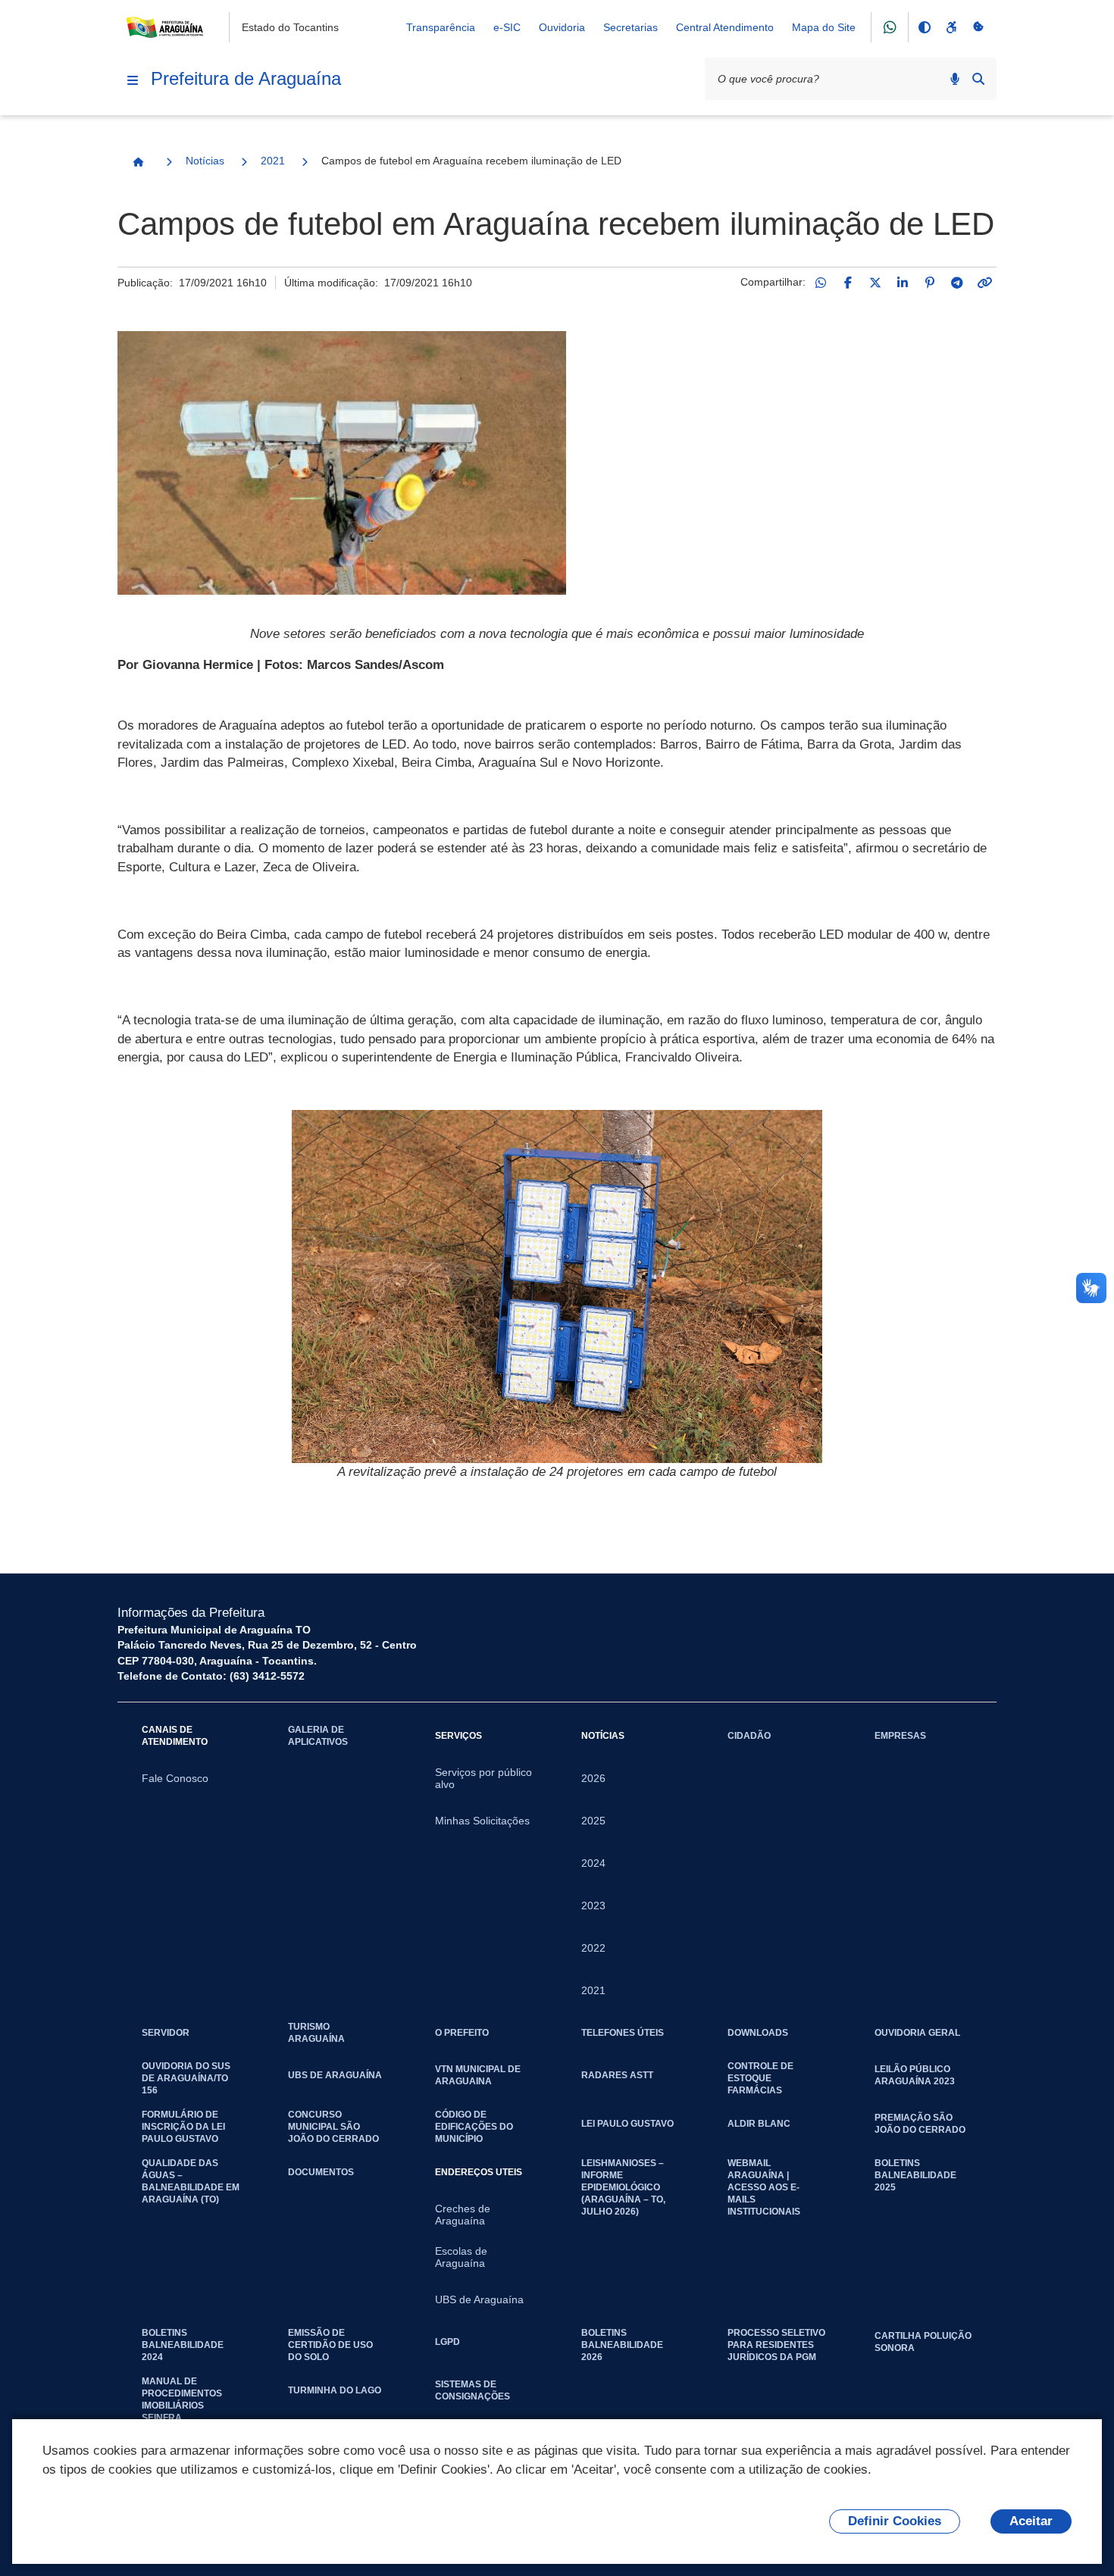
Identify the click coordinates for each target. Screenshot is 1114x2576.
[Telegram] (957, 283)
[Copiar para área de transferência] (984, 283)
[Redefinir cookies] (978, 27)
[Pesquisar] (978, 79)
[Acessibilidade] (951, 27)
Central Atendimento (725, 27)
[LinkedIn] (903, 283)
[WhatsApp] (821, 283)
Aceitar (1031, 2521)
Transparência (441, 27)
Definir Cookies (895, 2521)
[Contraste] (924, 27)
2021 (273, 161)
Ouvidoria (562, 27)
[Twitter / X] (875, 283)
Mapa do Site (824, 27)
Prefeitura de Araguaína (246, 78)
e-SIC (507, 27)
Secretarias (631, 27)
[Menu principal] (133, 80)
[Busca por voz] (955, 79)
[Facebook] (848, 283)
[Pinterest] (930, 283)
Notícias (205, 161)
